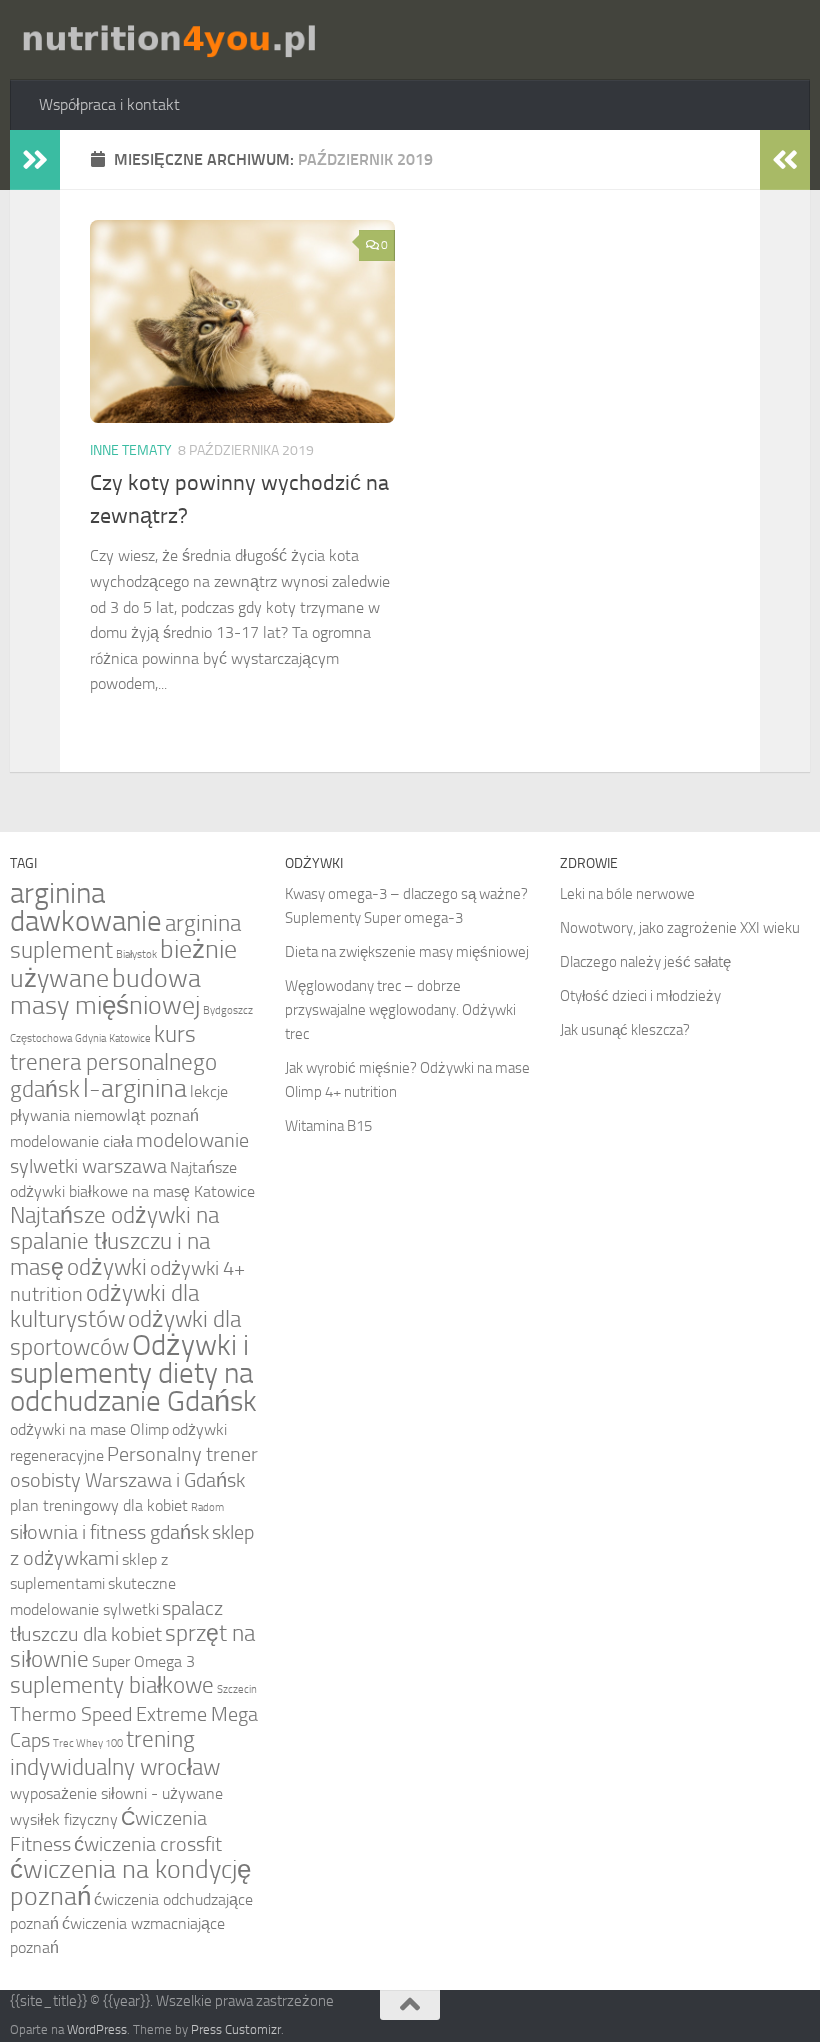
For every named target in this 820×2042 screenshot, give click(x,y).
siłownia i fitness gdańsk (109, 1532)
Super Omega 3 (143, 1661)
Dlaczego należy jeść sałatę (645, 962)
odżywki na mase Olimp (89, 1429)
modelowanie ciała (71, 1141)
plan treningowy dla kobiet (99, 1505)
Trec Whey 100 (88, 1743)
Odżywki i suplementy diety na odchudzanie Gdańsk (133, 1373)
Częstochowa (41, 1038)
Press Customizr (236, 2029)
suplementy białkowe (112, 1685)
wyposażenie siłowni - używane (116, 1793)
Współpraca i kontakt (109, 104)
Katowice (130, 1038)
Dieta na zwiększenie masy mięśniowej (407, 952)
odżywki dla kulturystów (104, 1306)
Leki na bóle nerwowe (627, 894)
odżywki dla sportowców (125, 1333)
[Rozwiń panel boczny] (35, 160)
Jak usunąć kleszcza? (625, 1030)
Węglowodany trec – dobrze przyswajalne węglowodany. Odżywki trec (400, 1010)
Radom (207, 1507)
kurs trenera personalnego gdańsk (113, 1062)
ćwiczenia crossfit (148, 1844)
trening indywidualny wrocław (115, 1753)
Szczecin (237, 1689)
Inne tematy (131, 450)
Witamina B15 (328, 1126)
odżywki (107, 1267)
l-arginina (135, 1088)
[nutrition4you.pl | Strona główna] (167, 40)
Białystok (136, 954)
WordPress (97, 2029)
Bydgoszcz (228, 1010)
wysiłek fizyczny (64, 1819)
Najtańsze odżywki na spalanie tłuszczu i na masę (114, 1241)
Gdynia (90, 1038)
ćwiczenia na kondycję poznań (130, 1883)
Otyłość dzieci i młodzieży (640, 996)
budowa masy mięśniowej (105, 992)
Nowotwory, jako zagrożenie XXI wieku (680, 928)
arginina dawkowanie (86, 907)
